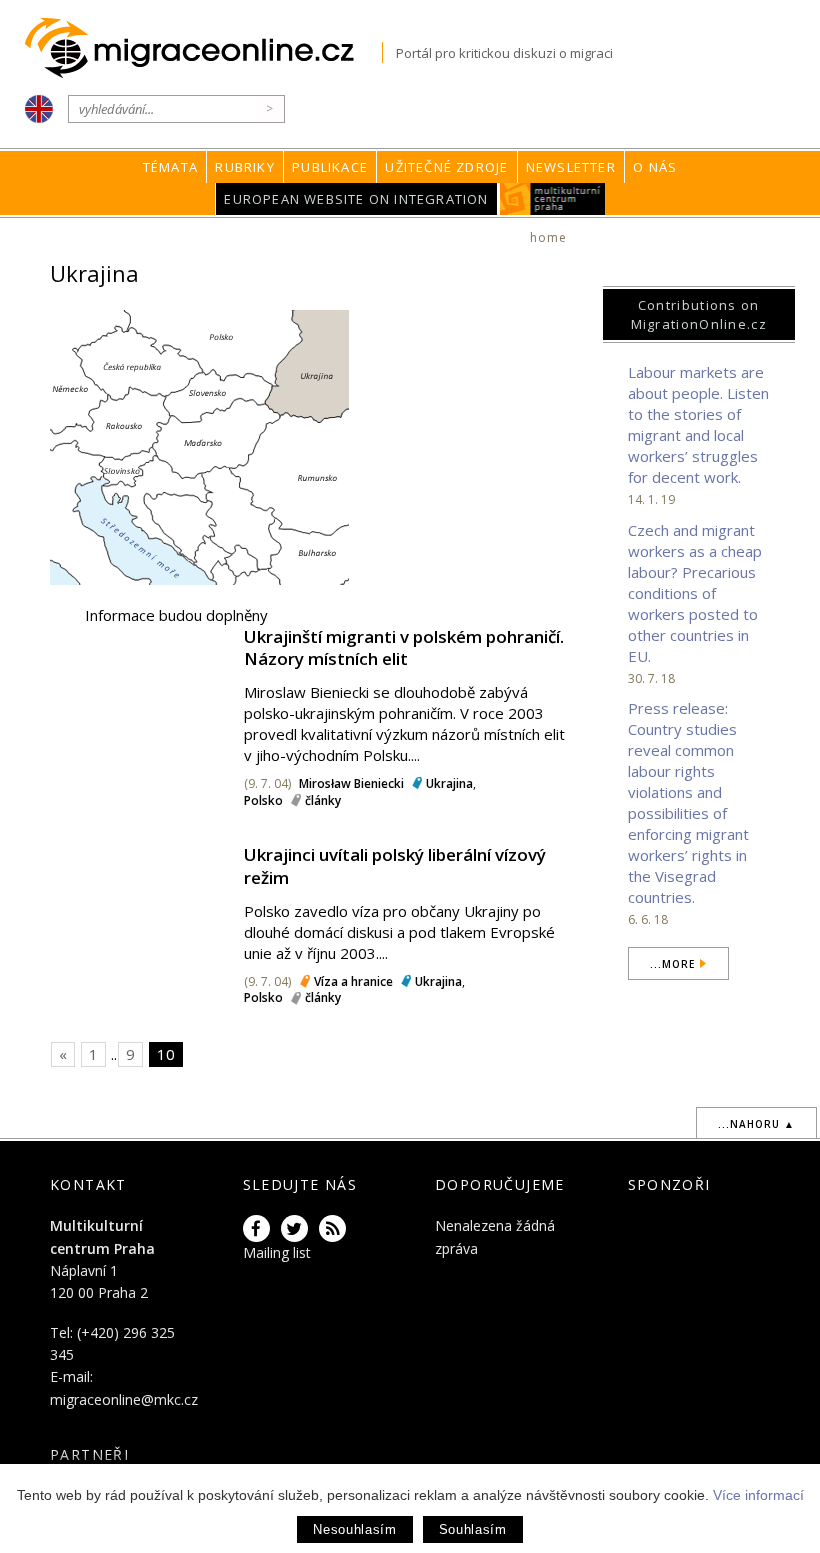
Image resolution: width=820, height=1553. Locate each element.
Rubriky (244, 167)
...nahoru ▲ (756, 1124)
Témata (170, 167)
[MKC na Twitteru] (298, 1229)
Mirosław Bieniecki (351, 783)
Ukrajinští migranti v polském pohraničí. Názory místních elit (404, 647)
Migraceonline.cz (203, 48)
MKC (552, 199)
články (323, 800)
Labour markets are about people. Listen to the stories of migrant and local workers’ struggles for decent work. (698, 424)
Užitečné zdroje (446, 167)
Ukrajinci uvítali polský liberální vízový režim (395, 865)
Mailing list (277, 1252)
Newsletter (571, 167)
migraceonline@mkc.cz (124, 1399)
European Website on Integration (356, 199)
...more (672, 964)
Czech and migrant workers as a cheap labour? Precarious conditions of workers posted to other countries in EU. (695, 593)
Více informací (758, 1495)
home (549, 237)
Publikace (330, 167)
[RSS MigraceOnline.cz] (336, 1229)
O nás (655, 167)
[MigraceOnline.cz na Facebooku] (260, 1229)
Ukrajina (449, 783)
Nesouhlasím (354, 1529)
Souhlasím (473, 1529)
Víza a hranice (353, 981)
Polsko (263, 800)
